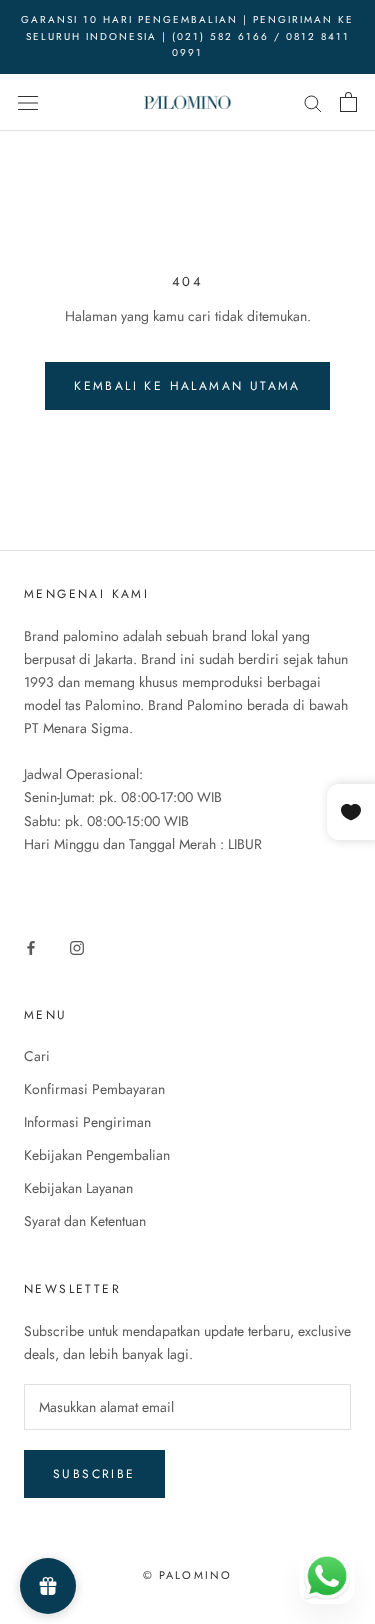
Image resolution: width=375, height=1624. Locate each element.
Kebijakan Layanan (78, 1188)
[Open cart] (348, 102)
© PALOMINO (188, 1575)
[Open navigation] (28, 102)
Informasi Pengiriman (87, 1122)
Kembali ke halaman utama (187, 386)
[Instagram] (77, 946)
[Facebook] (31, 946)
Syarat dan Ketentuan (85, 1221)
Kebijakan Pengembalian (97, 1155)
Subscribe (94, 1474)
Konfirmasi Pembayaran (94, 1089)
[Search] (313, 101)
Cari (37, 1056)
